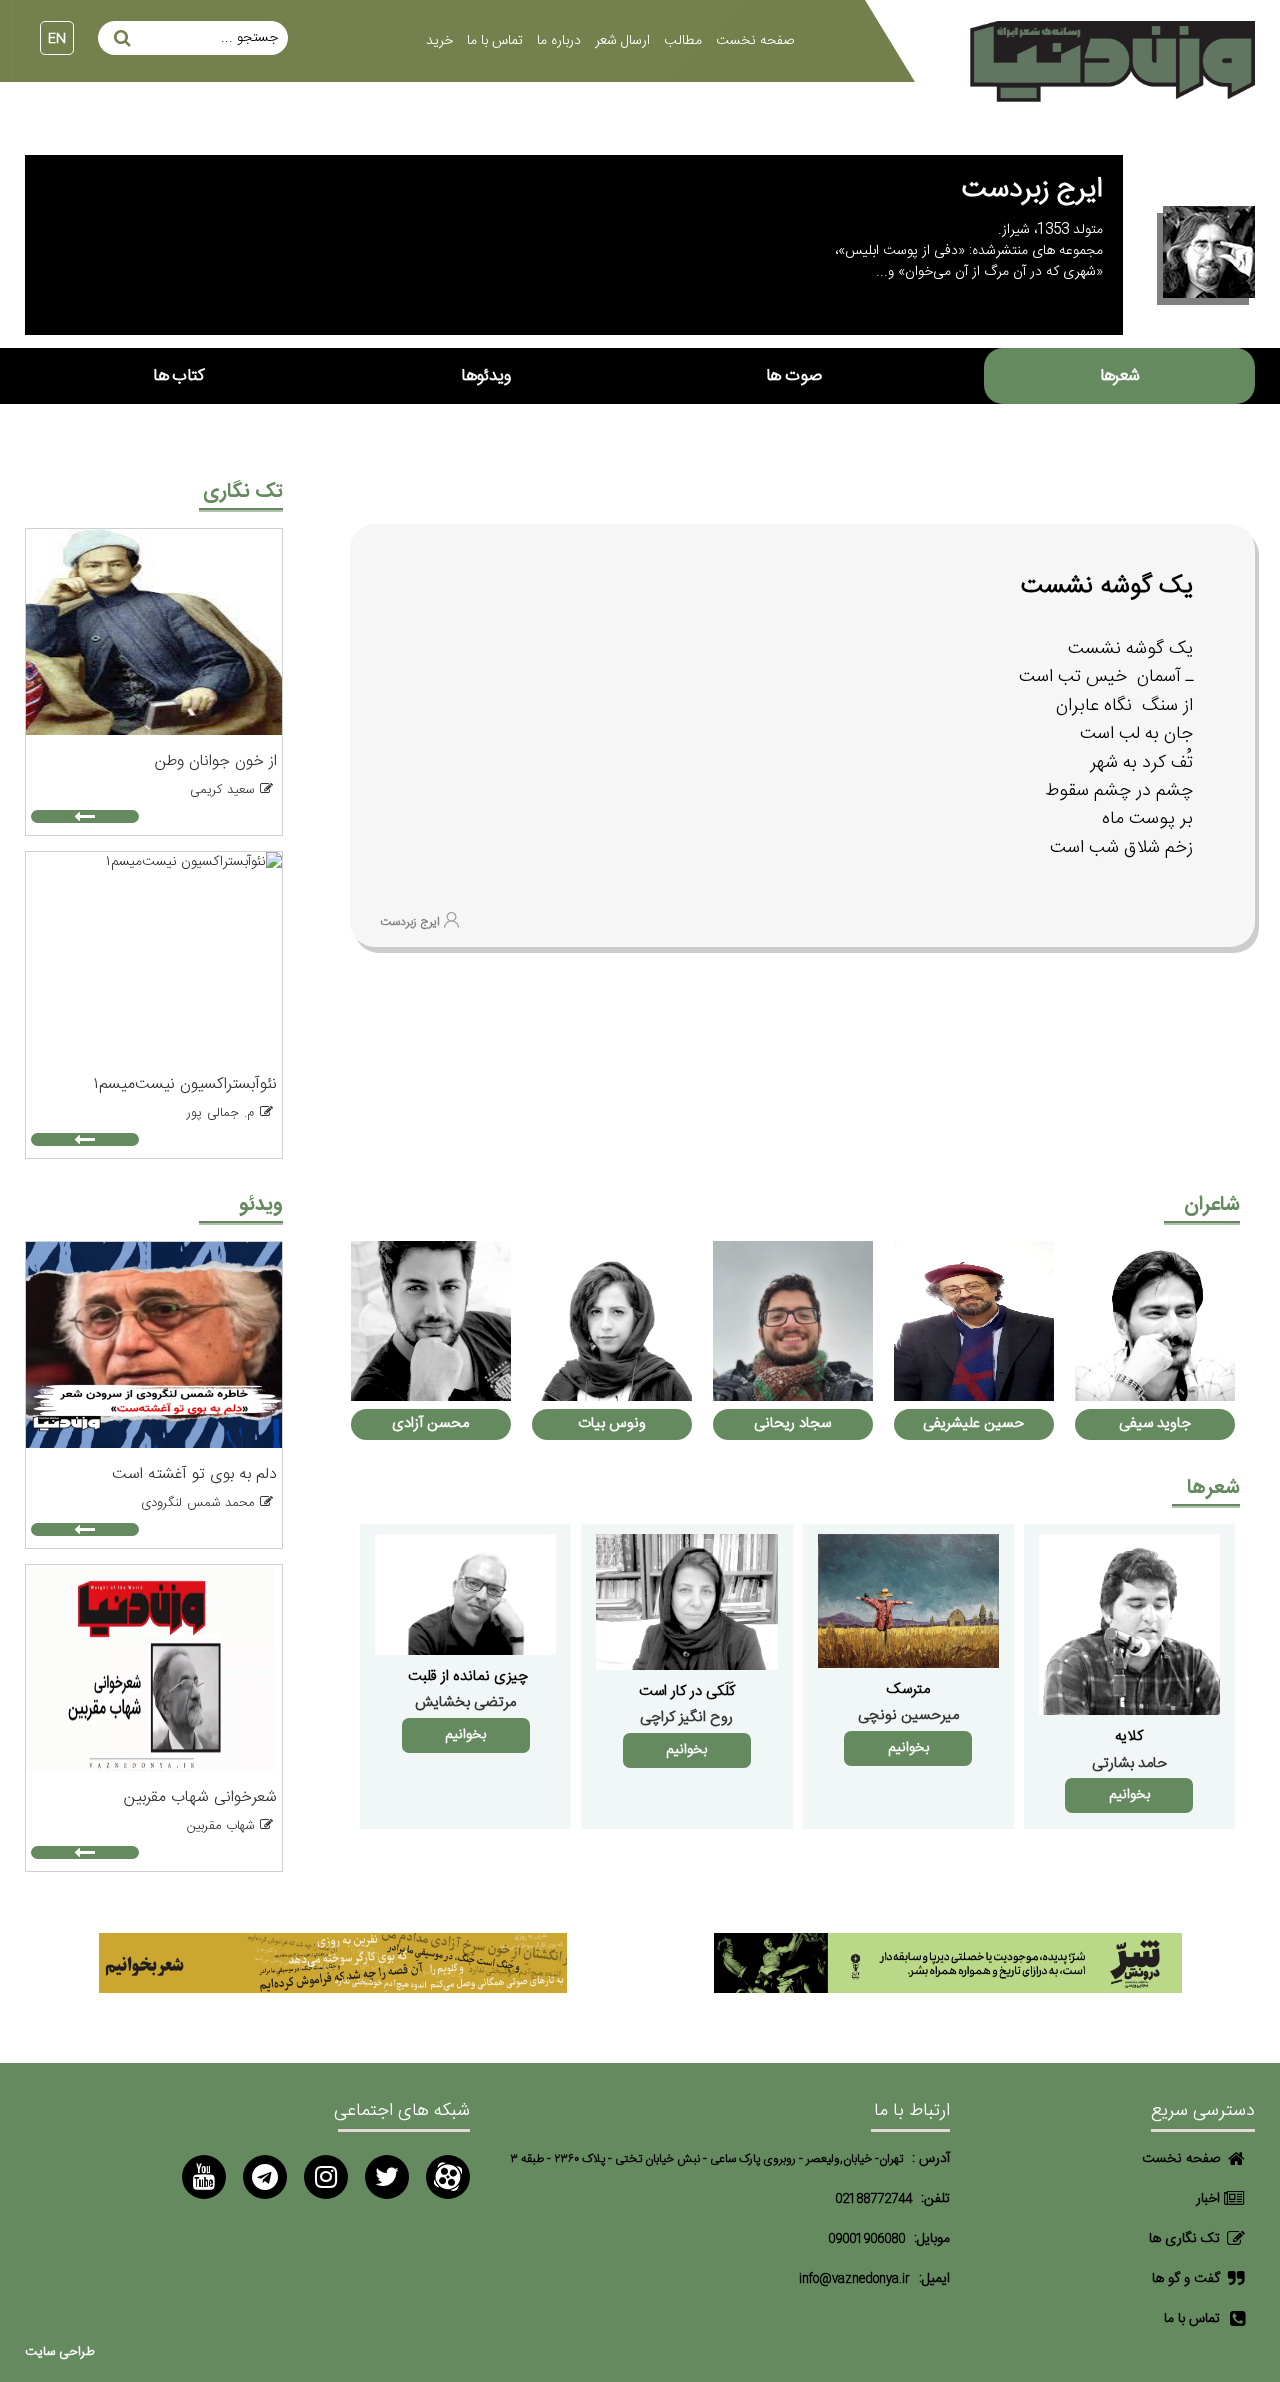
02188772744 (873, 2199)
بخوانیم (1129, 1795)
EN (57, 39)
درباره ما (559, 41)
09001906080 (866, 2239)
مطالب (683, 41)
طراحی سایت (60, 2352)
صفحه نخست (755, 41)
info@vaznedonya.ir (854, 2279)
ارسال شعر (622, 41)
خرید (439, 41)
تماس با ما (495, 41)
